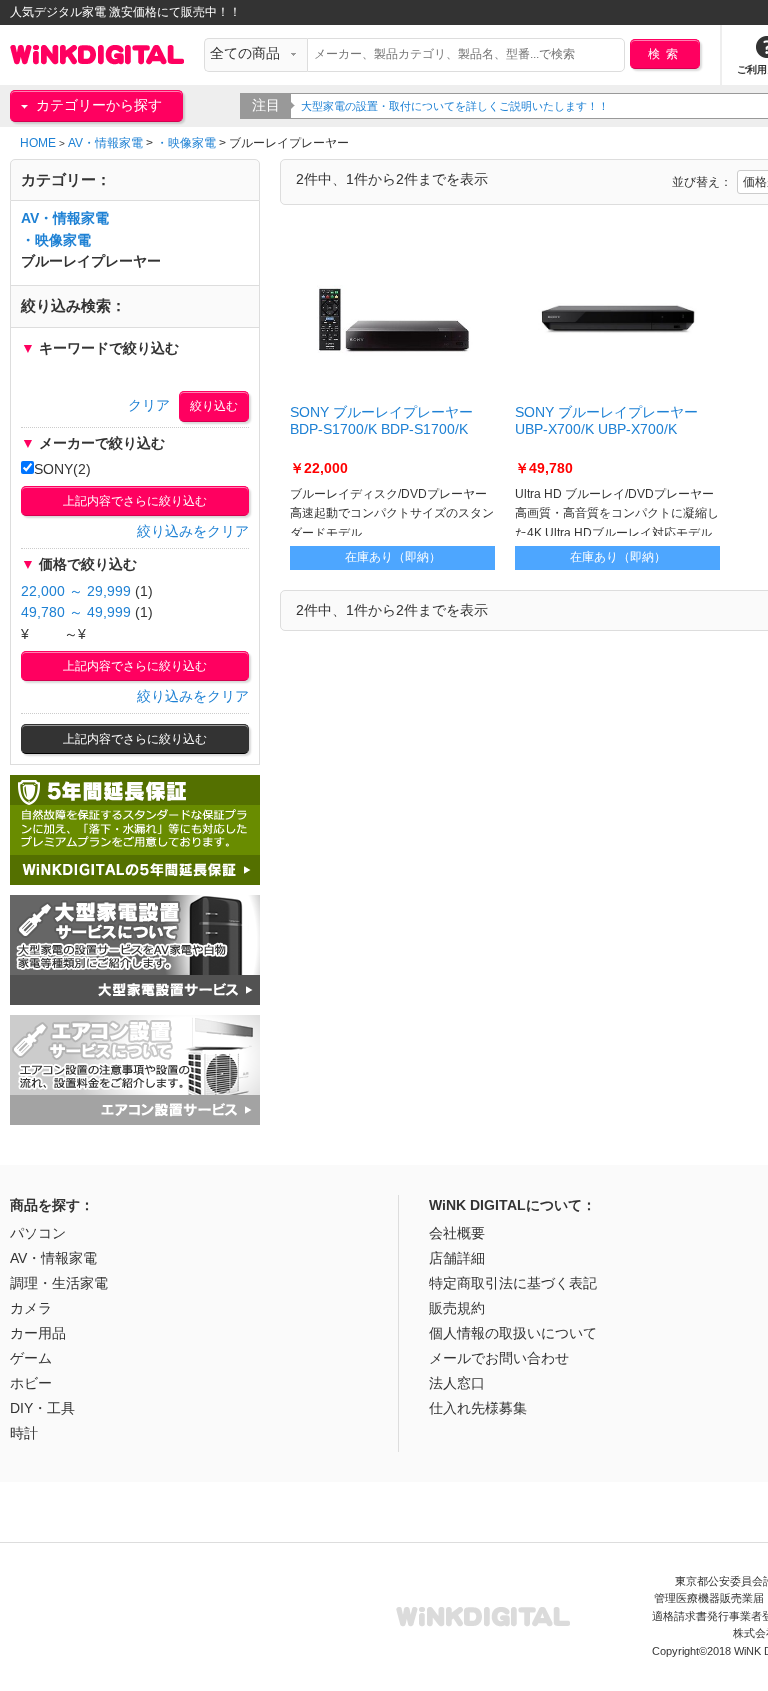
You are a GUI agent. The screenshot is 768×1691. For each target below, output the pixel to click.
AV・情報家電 (105, 143)
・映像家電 (186, 143)
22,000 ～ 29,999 (76, 591)
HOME (38, 143)
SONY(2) (62, 469)
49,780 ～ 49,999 (76, 612)
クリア (149, 405)
